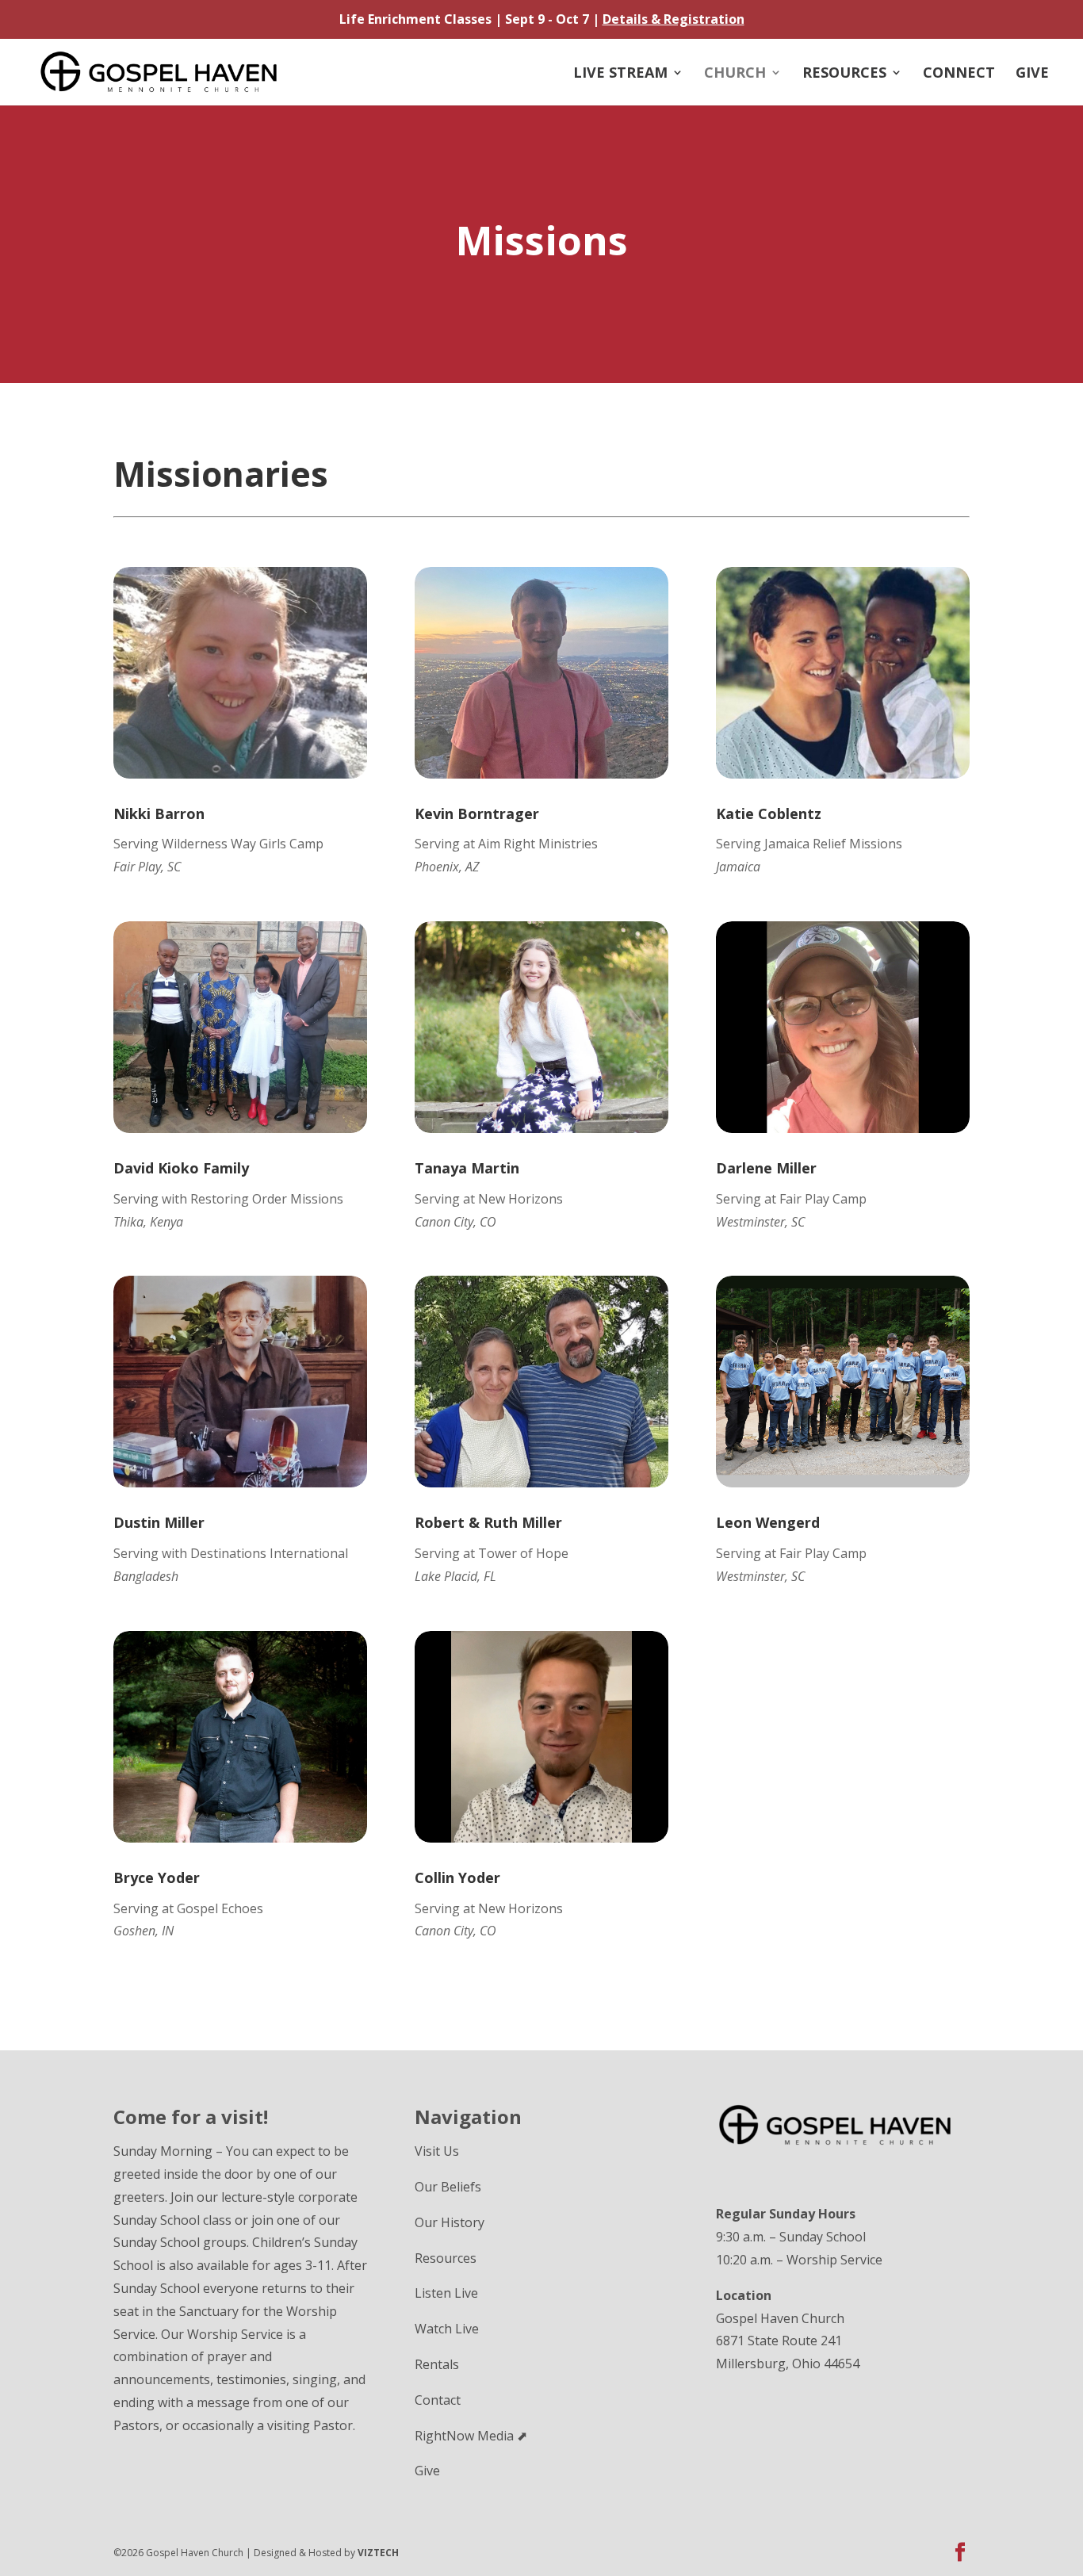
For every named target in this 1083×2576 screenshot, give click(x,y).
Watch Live (447, 2329)
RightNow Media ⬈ (471, 2436)
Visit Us (437, 2151)
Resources (844, 74)
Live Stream (620, 74)
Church (735, 74)
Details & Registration (674, 19)
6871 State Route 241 (779, 2341)
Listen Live (446, 2293)
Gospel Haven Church (780, 2318)
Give (1032, 74)
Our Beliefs (448, 2187)
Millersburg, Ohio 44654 (788, 2364)
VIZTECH (378, 2553)
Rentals (437, 2364)
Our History (450, 2222)
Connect (959, 74)
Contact (438, 2400)
